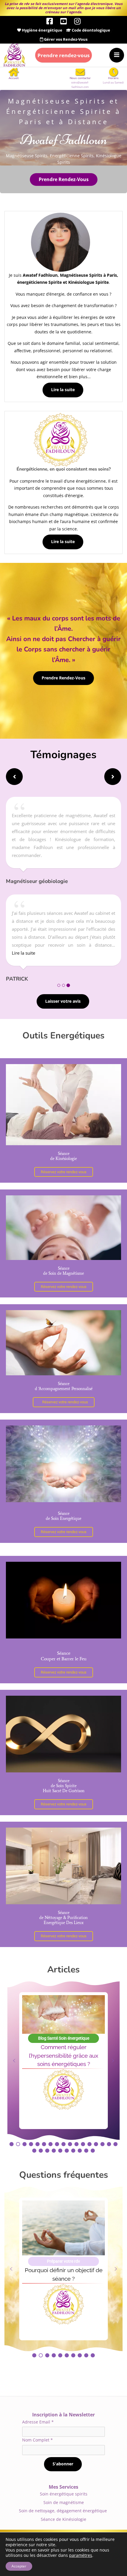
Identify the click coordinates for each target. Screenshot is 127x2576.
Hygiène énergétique (42, 30)
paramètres (81, 2555)
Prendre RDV (63, 55)
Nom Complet (38, 2440)
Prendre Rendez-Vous (64, 179)
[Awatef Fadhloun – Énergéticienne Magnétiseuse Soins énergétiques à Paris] (14, 55)
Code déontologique (91, 30)
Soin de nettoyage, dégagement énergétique (63, 2511)
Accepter (19, 2566)
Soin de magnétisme (64, 2502)
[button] (14, 777)
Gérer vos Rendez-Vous (65, 39)
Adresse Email (38, 2422)
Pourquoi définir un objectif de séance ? (64, 2274)
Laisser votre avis (63, 1001)
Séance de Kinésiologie (63, 2519)
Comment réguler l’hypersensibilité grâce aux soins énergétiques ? (64, 2056)
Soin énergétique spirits (64, 2494)
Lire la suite (63, 390)
